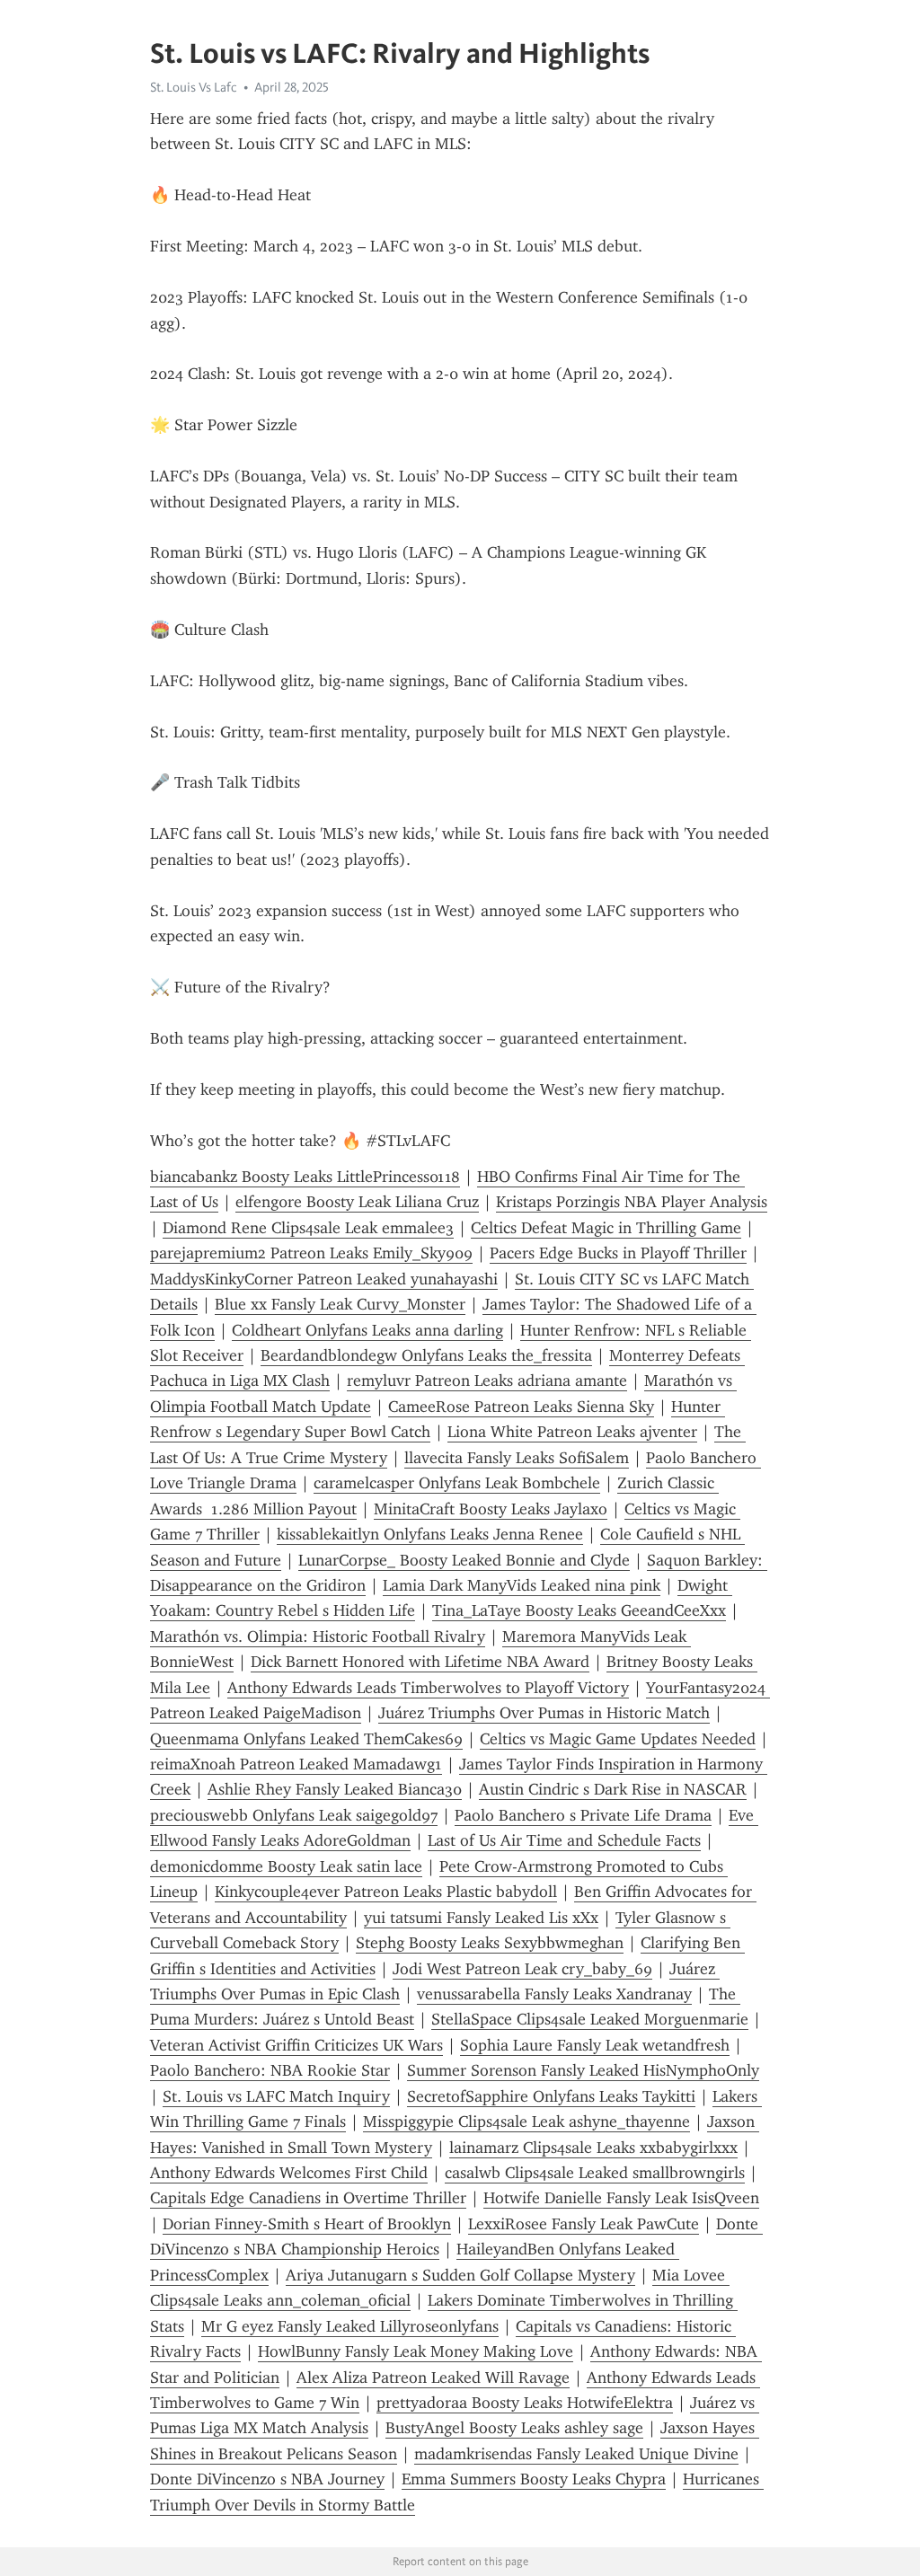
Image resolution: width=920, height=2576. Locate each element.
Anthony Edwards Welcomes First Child (289, 2173)
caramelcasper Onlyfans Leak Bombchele (457, 1483)
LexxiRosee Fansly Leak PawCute (584, 2224)
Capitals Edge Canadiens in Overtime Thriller (308, 2198)
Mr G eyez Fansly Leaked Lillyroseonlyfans (350, 2326)
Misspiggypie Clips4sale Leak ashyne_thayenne (526, 2122)
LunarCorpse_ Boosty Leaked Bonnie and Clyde (464, 1560)
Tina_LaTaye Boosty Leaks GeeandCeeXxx (579, 1610)
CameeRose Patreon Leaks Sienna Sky (521, 1407)
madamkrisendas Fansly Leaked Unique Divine (576, 2454)
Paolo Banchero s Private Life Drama (583, 1815)
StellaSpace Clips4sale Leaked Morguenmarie (590, 2019)
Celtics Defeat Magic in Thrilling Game (606, 1228)
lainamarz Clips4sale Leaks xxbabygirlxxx (593, 2148)
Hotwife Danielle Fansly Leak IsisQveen (621, 2198)
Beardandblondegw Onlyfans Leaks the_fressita (426, 1355)
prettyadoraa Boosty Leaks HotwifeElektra (525, 2403)
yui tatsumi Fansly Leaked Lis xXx (481, 1918)
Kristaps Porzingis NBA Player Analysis (632, 1202)
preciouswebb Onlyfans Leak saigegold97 (294, 1815)
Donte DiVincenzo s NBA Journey (267, 2479)
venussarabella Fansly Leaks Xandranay (554, 1994)
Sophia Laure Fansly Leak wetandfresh (595, 2045)
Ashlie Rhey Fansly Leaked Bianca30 (335, 1789)
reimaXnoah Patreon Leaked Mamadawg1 (296, 1764)
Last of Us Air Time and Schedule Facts (564, 1840)
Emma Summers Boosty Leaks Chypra (534, 2479)
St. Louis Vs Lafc (194, 87)
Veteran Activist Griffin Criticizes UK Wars (296, 2045)
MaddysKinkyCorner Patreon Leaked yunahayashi (324, 1279)
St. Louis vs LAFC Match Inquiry (276, 2096)
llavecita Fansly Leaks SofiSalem (517, 1458)
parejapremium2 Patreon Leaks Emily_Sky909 (311, 1253)
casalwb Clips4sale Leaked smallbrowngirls (595, 2173)
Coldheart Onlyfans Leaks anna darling (367, 1330)
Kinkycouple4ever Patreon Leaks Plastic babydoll (386, 1892)
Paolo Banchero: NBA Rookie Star (270, 2070)
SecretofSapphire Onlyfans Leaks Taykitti (551, 2096)
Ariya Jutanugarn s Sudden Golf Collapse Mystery (460, 2275)
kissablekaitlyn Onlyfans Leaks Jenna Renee (430, 1534)
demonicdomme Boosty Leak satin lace (286, 1866)
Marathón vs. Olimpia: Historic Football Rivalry (318, 1636)
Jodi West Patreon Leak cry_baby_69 (522, 1969)
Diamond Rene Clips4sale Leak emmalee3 (308, 1228)
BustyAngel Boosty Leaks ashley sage (514, 2428)
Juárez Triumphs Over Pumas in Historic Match (544, 1713)
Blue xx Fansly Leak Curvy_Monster (340, 1304)
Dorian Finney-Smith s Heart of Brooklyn (307, 2224)
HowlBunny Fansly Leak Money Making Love (416, 2351)
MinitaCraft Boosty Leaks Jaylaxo (491, 1509)
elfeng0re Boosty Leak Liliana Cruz (357, 1202)
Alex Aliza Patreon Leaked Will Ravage (433, 2378)
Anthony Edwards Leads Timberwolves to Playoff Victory (428, 1688)
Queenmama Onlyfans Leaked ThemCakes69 (306, 1739)
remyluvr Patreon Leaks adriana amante (487, 1381)
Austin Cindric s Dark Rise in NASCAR (613, 1789)
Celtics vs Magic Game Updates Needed (618, 1739)
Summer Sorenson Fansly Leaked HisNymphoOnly (583, 2070)
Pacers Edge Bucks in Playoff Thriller (618, 1253)
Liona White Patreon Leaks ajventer (572, 1432)
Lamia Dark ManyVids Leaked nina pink (522, 1585)
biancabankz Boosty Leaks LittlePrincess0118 (305, 1177)
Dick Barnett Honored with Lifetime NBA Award (420, 1662)
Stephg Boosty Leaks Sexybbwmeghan (490, 1943)
